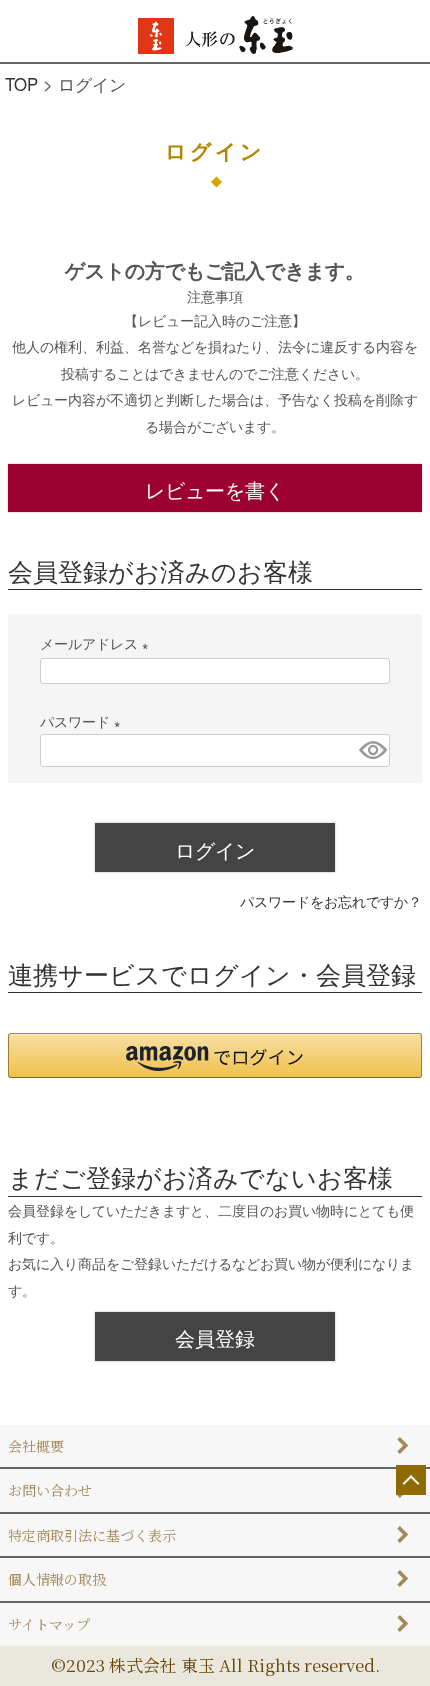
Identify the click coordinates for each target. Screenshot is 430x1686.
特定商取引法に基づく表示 (92, 1535)
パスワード (84, 721)
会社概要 (36, 1446)
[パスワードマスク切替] (371, 750)
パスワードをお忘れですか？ (331, 901)
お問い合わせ (50, 1490)
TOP (21, 84)
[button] (215, 1055)
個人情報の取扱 (57, 1579)
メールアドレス (98, 643)
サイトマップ (49, 1624)
